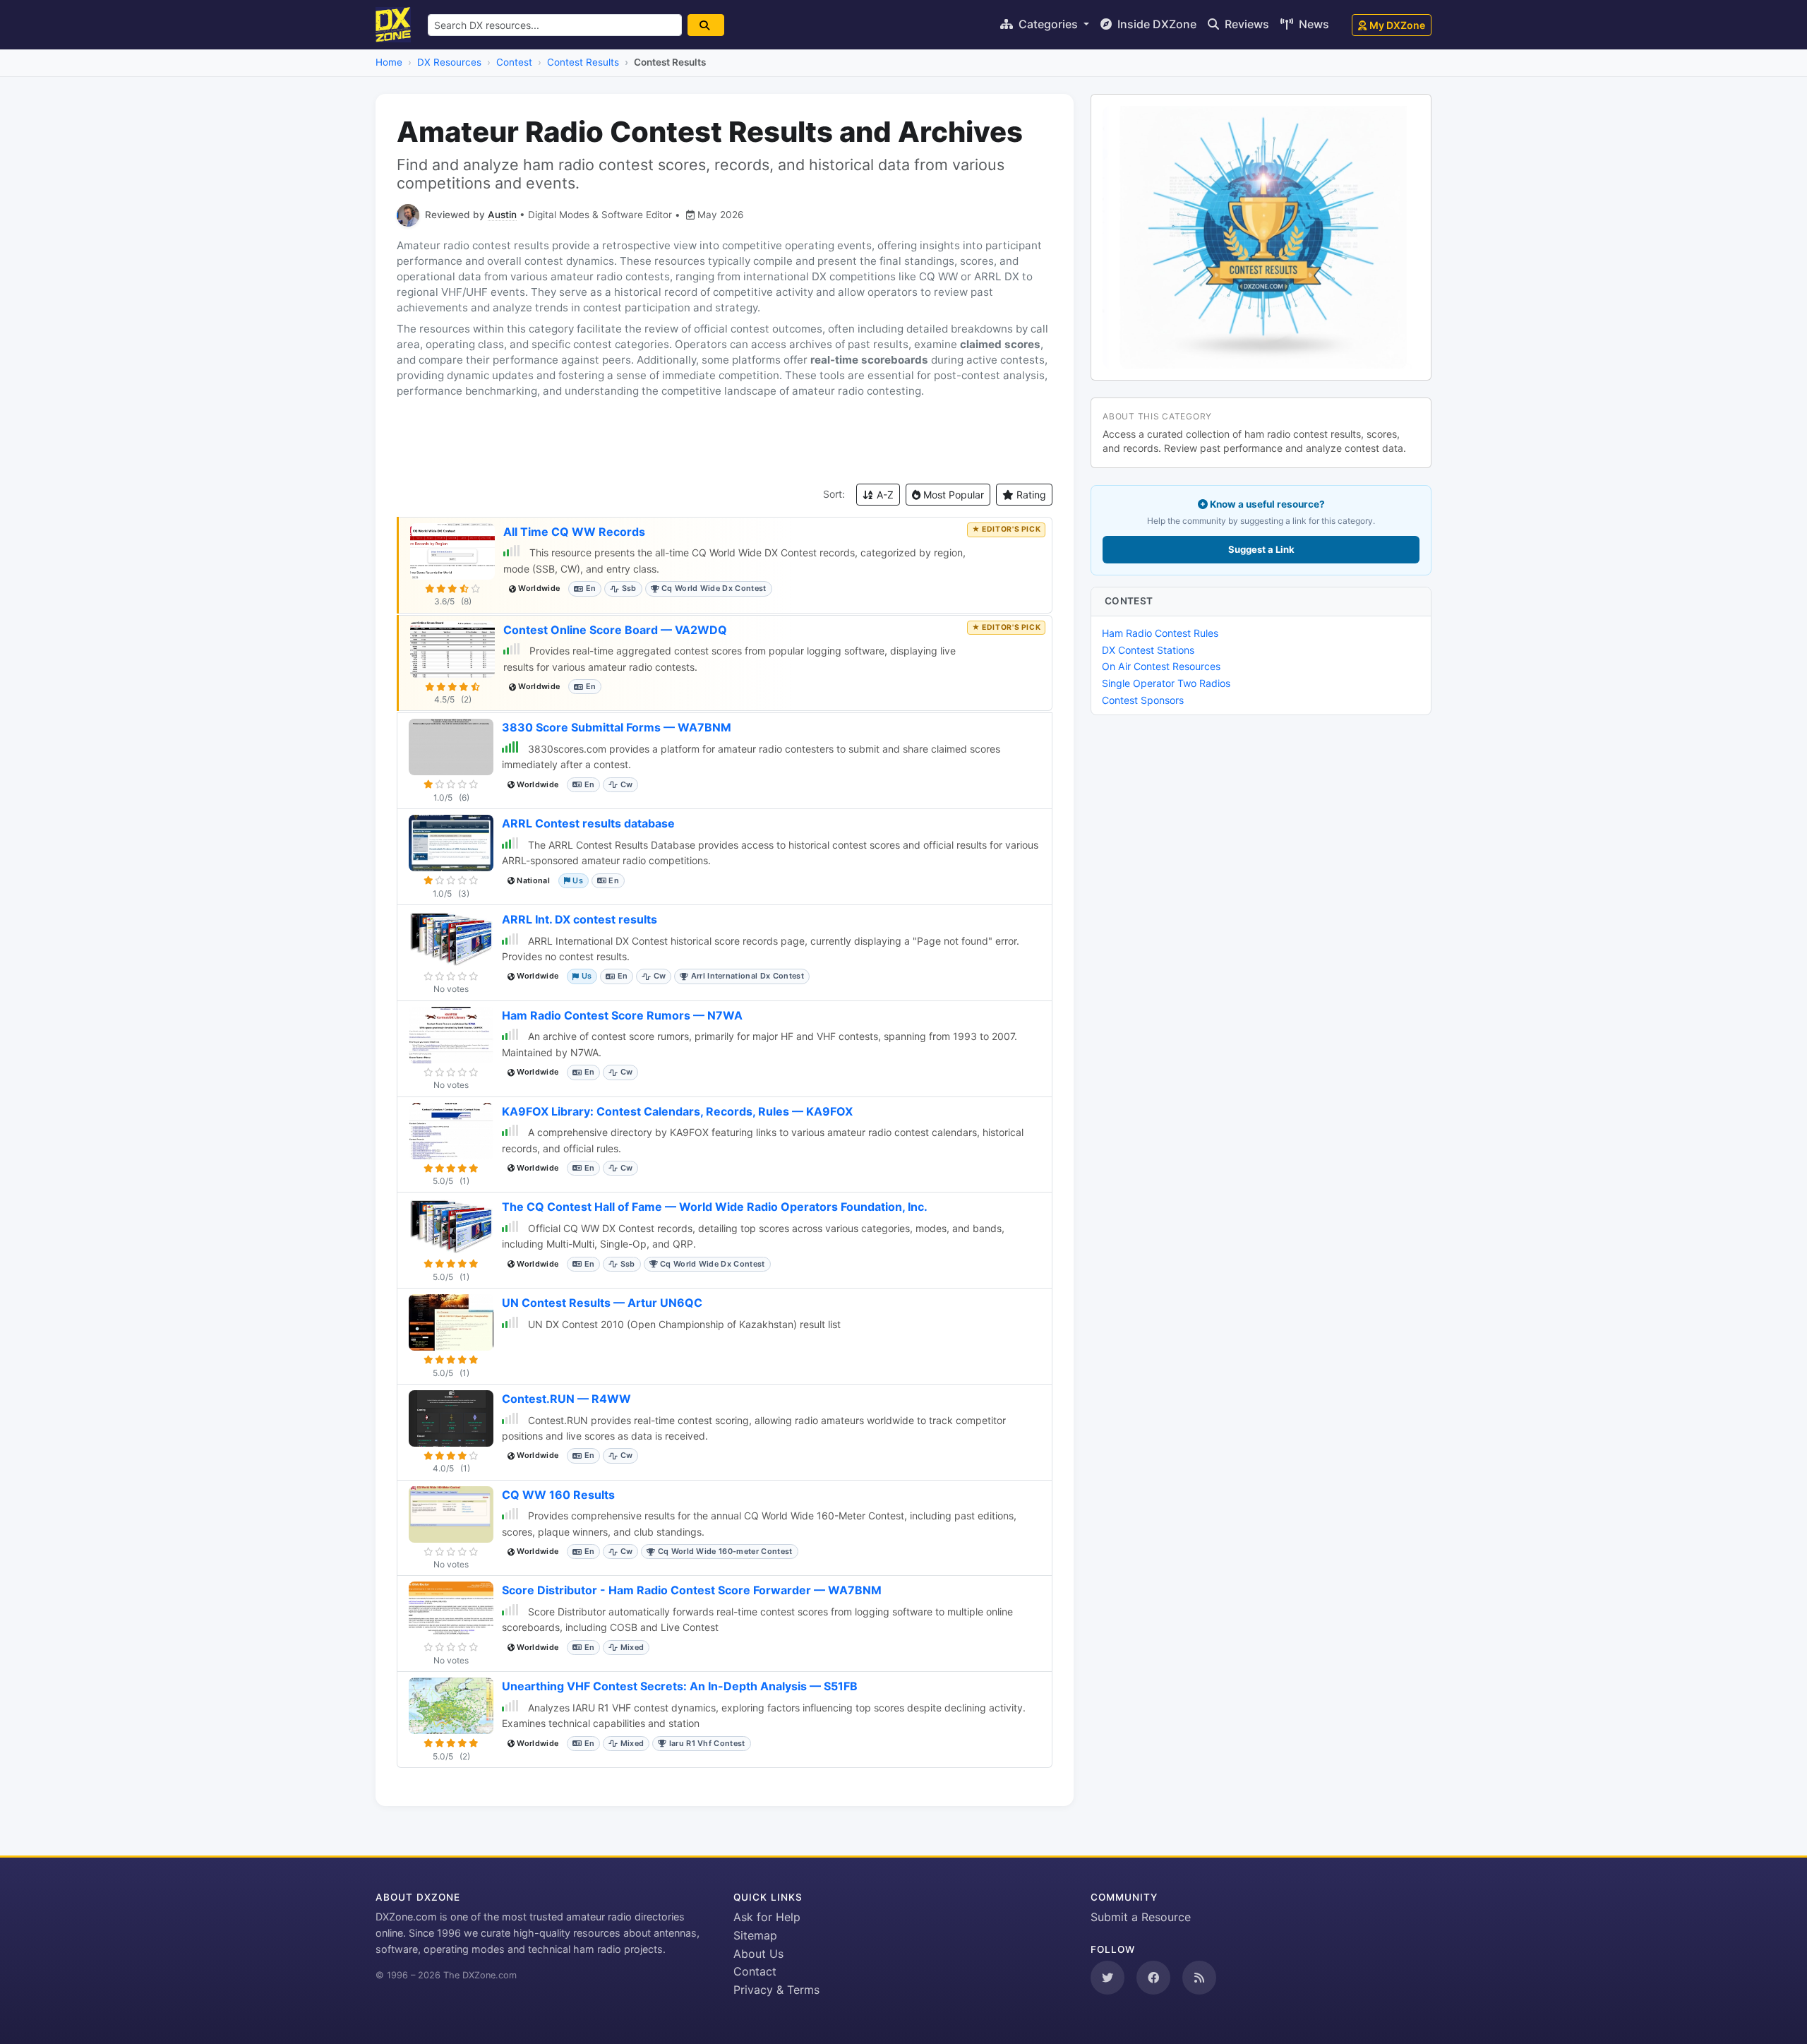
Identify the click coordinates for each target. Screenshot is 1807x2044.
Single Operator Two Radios (1166, 683)
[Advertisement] (725, 441)
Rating (1030, 495)
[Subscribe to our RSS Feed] (1199, 1978)
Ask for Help (767, 1917)
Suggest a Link (1261, 549)
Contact (755, 1971)
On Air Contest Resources (1161, 666)
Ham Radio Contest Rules (1160, 633)
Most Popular (952, 495)
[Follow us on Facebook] (1153, 1978)
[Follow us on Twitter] (1107, 1978)
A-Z (884, 495)
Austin (502, 215)
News (1313, 24)
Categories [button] (1048, 24)
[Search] (706, 25)
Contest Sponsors (1143, 700)
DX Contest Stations (1148, 650)
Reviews (1245, 24)
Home (389, 62)
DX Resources (449, 62)
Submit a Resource (1141, 1917)
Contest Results (583, 62)
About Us (758, 1954)
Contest (514, 62)
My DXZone (1397, 25)
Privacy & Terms (776, 1990)
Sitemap (755, 1935)
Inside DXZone (1155, 24)
